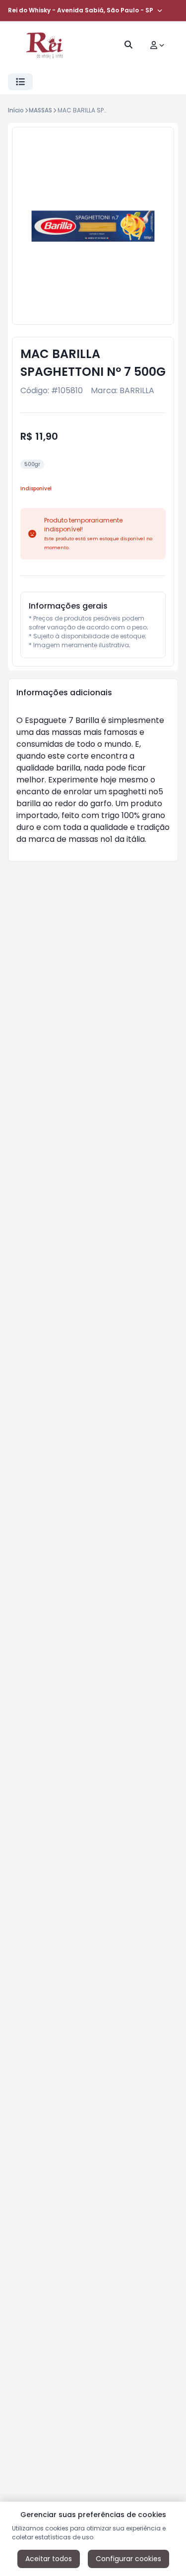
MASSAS (40, 110)
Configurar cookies (128, 2559)
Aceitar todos (49, 2559)
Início (16, 110)
